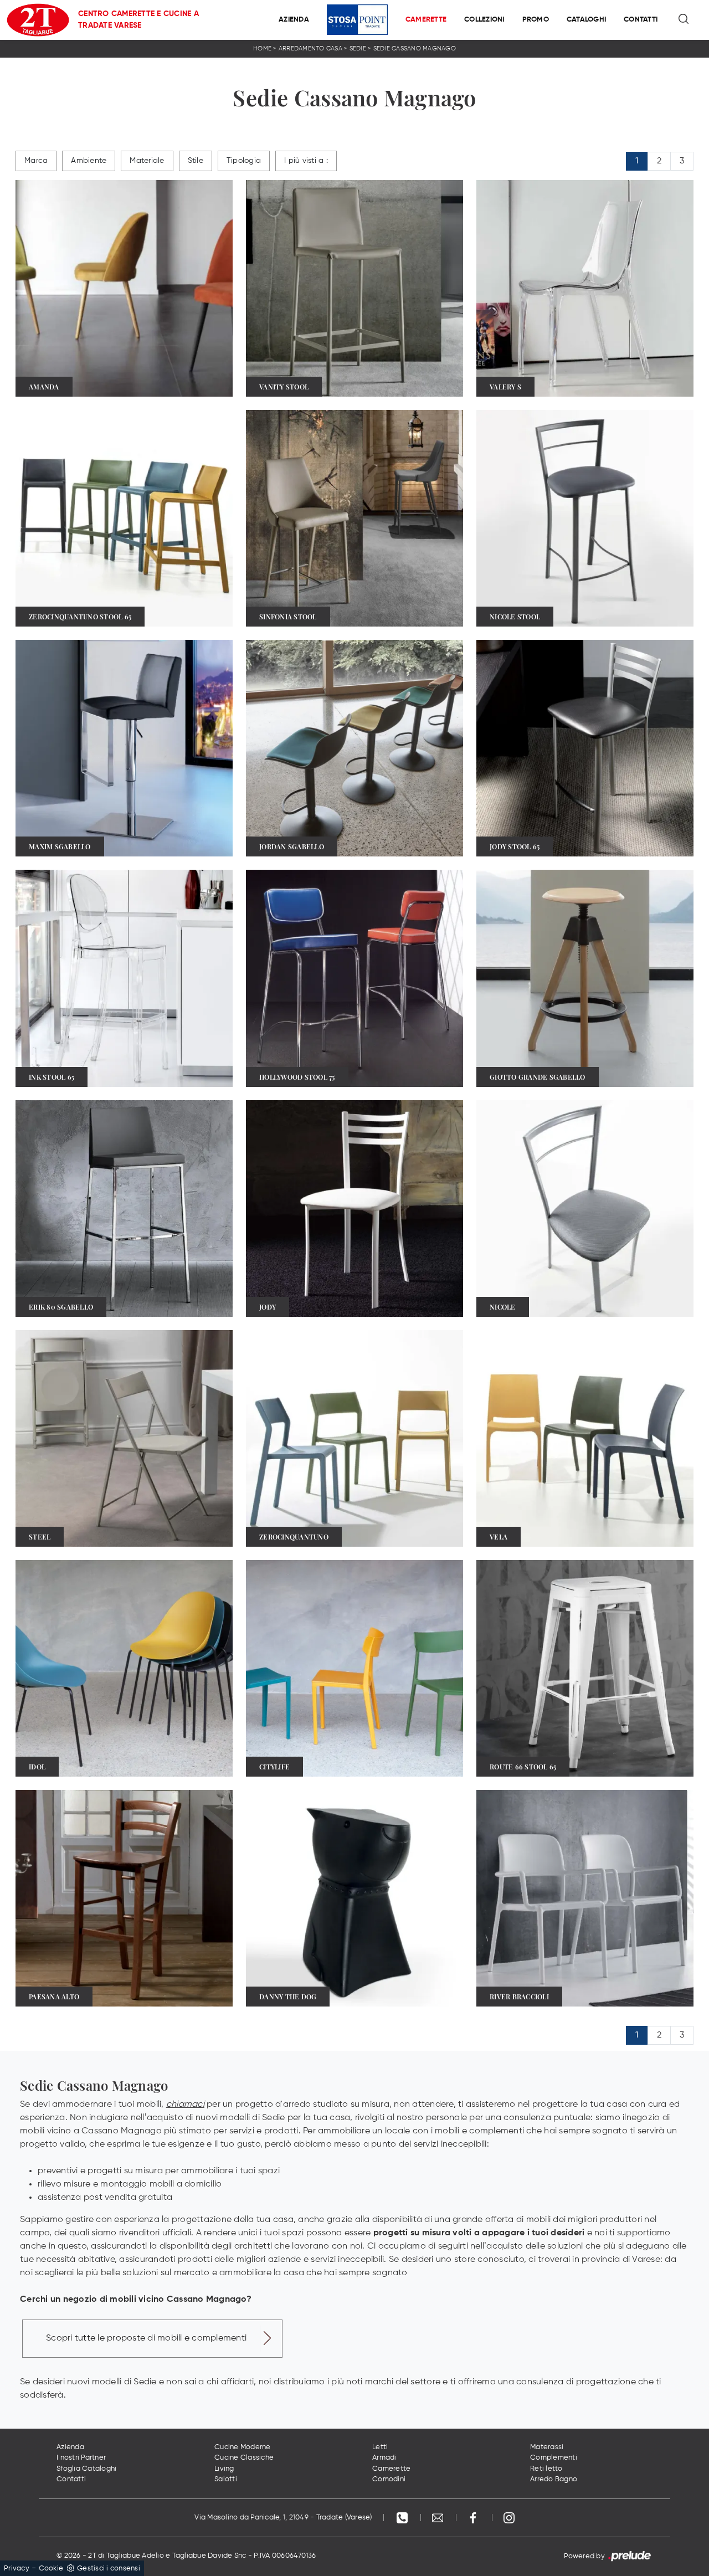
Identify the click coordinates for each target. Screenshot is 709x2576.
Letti (380, 2447)
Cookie (51, 2569)
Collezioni (484, 20)
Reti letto (546, 2469)
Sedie (358, 48)
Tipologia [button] (244, 161)
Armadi (384, 2458)
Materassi (547, 2447)
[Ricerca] (684, 20)
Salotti (226, 2479)
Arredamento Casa (310, 48)
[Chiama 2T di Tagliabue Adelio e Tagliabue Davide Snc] (403, 2518)
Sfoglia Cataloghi (86, 2469)
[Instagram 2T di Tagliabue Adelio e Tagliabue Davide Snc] (509, 2518)
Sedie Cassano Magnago (415, 48)
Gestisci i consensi (109, 2569)
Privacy (17, 2569)
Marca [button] (36, 161)
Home (262, 48)
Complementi (554, 2458)
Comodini (389, 2479)
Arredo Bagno (554, 2479)
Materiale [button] (147, 161)
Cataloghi (586, 20)
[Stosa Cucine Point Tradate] (357, 20)
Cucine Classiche (244, 2458)
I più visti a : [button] (306, 161)
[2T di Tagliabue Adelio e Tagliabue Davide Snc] (38, 20)
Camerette (426, 20)
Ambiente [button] (89, 161)
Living (224, 2469)
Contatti (641, 20)
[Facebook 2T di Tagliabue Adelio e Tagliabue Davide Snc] (474, 2518)
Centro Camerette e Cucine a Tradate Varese (138, 20)
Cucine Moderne (243, 2447)
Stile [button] (196, 161)
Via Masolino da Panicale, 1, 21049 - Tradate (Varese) (283, 2518)
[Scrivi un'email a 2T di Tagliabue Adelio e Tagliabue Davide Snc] (439, 2518)
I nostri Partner (81, 2458)
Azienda (294, 20)
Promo (536, 20)
